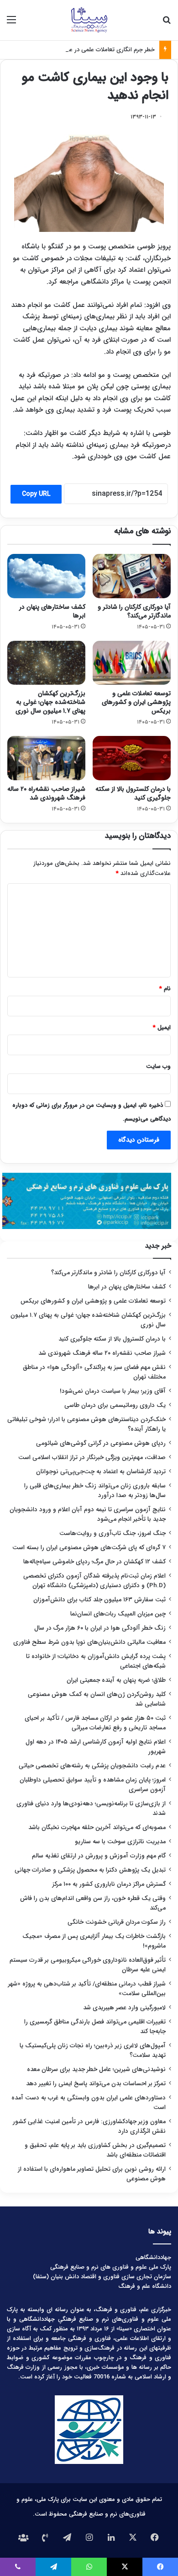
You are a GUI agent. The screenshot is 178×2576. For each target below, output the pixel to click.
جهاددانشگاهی (153, 2257)
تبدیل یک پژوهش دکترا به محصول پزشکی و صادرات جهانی (90, 1870)
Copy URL (36, 494)
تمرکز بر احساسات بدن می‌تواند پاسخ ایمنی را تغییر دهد (96, 2084)
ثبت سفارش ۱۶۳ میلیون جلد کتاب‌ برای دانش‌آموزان (99, 1600)
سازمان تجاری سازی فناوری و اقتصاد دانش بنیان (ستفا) (102, 2277)
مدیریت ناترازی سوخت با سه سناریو (120, 1842)
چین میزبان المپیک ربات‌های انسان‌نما (118, 1614)
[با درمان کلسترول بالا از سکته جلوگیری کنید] (132, 758)
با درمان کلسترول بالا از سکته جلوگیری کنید (133, 793)
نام (165, 989)
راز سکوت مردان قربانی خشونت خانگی (117, 1922)
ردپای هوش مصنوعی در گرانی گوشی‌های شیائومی (101, 1443)
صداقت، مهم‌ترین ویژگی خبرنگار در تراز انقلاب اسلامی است (92, 1457)
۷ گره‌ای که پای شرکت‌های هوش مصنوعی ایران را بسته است (89, 1548)
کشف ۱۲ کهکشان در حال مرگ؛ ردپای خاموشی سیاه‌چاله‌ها (94, 1562)
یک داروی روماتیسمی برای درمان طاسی (115, 1405)
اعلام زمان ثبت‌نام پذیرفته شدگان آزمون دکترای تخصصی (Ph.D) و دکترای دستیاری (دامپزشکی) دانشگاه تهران (94, 1581)
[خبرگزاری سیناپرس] (89, 20)
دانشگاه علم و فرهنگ (145, 2286)
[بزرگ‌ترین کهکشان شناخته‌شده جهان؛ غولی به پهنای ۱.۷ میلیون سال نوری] (46, 663)
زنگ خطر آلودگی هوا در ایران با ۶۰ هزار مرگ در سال (100, 1628)
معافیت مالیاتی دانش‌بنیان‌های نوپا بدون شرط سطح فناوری (89, 1642)
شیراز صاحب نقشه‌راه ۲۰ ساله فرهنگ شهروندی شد (46, 793)
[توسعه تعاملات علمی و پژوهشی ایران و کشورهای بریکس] (132, 663)
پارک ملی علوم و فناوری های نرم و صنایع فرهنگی (111, 2267)
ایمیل (162, 1028)
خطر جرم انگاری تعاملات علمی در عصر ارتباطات (98, 50)
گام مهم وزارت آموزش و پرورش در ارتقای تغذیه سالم (99, 1856)
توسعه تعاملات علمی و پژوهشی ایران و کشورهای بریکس (136, 702)
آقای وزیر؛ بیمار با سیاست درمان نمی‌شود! (113, 1391)
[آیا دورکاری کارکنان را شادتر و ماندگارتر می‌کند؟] (132, 576)
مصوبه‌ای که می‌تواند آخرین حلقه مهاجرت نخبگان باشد (97, 1827)
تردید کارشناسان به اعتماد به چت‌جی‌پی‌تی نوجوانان (101, 1472)
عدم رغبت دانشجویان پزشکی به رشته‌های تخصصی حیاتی (92, 1766)
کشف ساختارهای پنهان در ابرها (52, 611)
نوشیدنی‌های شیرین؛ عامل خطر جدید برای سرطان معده (96, 2069)
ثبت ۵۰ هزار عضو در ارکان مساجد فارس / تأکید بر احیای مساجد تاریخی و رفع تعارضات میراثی (95, 1723)
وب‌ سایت (158, 1066)
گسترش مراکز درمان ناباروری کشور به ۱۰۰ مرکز (109, 1884)
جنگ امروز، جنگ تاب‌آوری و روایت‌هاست (113, 1533)
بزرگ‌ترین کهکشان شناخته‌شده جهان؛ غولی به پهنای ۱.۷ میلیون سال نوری (50, 702)
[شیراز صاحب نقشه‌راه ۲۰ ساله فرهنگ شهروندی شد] (46, 758)
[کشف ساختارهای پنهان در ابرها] (46, 576)
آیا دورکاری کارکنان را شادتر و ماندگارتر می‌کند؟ (134, 611)
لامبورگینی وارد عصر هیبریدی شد (124, 2008)
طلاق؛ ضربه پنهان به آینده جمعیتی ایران (116, 1680)
